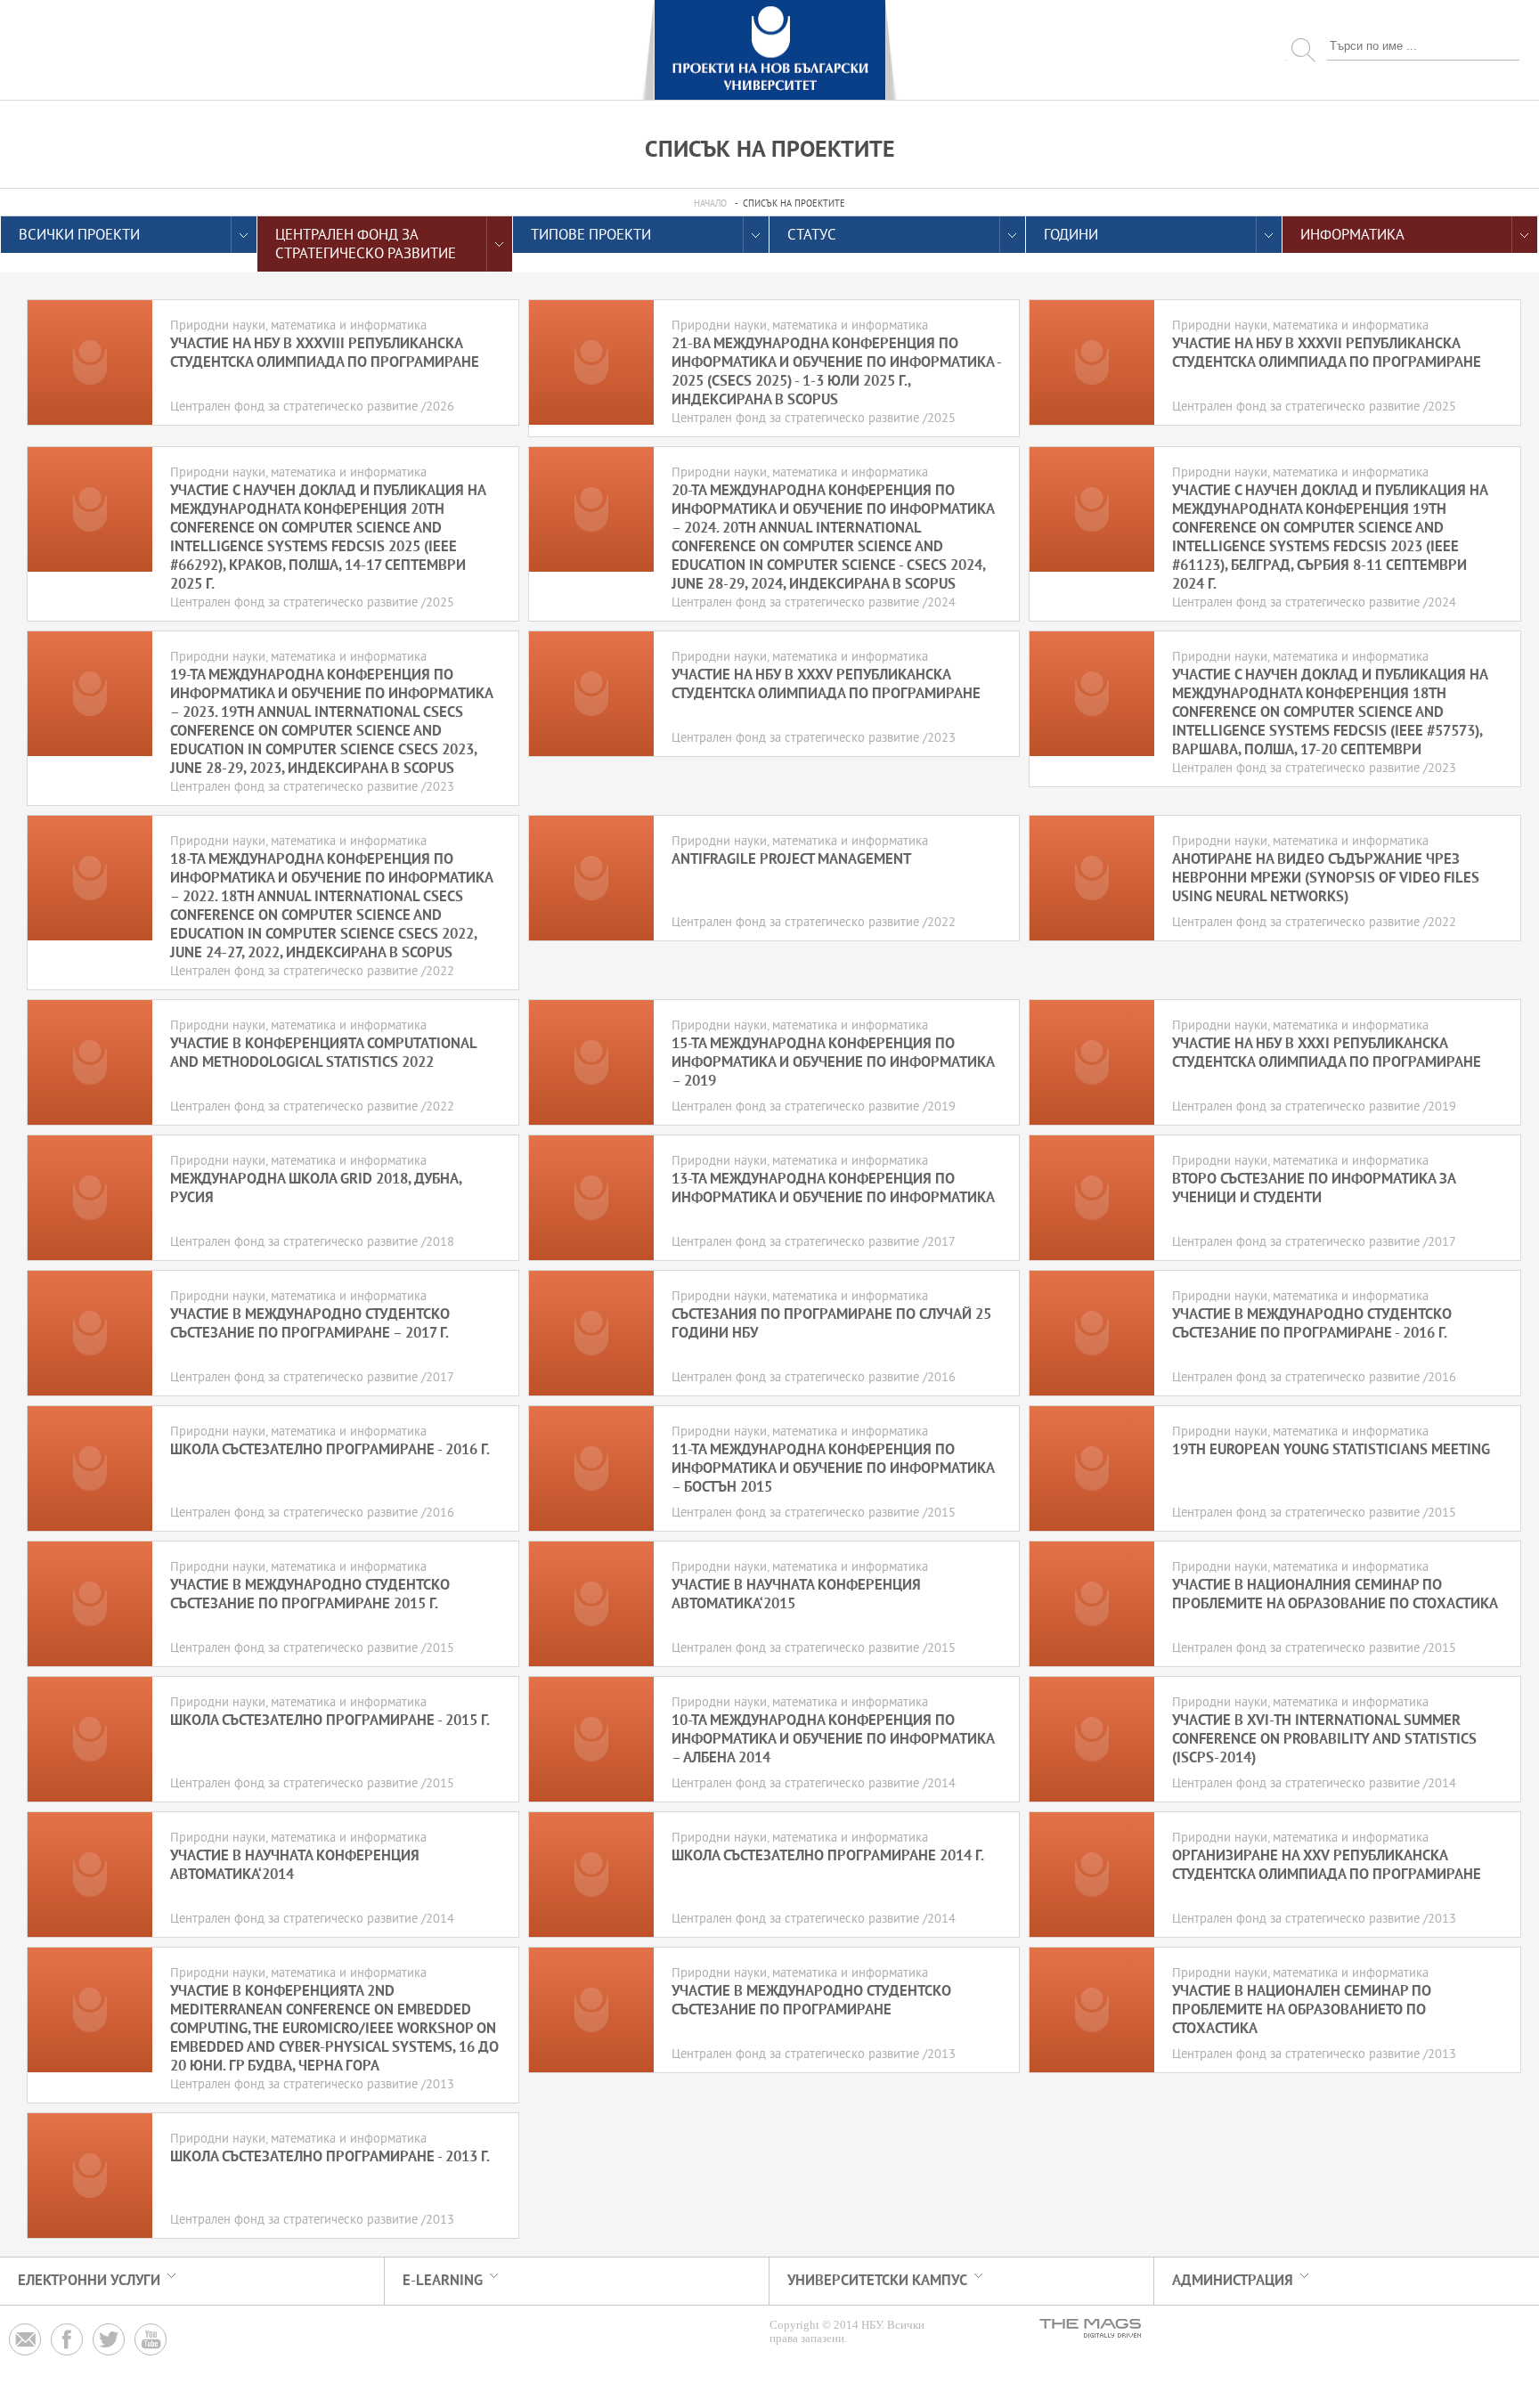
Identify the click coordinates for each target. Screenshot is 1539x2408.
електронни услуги (89, 2281)
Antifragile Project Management (791, 860)
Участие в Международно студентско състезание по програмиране (811, 2001)
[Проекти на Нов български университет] (769, 50)
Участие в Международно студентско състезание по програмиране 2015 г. (310, 1595)
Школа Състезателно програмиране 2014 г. (828, 1856)
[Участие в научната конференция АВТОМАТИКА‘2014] (90, 1875)
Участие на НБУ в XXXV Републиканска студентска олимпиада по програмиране (826, 685)
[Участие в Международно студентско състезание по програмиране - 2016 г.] (1092, 1333)
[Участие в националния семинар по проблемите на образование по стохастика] (1092, 1604)
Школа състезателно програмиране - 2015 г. (330, 1721)
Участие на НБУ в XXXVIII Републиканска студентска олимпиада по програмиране (325, 354)
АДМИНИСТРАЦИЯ (1233, 2281)
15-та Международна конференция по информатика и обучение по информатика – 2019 (833, 1063)
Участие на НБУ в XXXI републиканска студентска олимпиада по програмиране (1327, 1053)
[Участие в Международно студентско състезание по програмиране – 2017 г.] (90, 1333)
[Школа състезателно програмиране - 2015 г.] (90, 1739)
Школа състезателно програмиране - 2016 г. (330, 1450)
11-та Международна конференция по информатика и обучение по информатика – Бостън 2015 (833, 1469)
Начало (710, 204)
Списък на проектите (794, 204)
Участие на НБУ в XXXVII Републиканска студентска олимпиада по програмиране (1327, 354)
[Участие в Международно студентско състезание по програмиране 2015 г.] (90, 1604)
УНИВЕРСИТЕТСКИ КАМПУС (877, 2281)
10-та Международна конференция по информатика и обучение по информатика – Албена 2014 (833, 1740)
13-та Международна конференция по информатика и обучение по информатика (833, 1189)
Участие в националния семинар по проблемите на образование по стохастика (1335, 1595)
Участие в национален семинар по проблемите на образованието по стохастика (1302, 2010)
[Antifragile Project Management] (591, 878)
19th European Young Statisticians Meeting (1331, 1450)
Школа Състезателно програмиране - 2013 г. (330, 2157)
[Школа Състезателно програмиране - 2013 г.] (90, 2176)
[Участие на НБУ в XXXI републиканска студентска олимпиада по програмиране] (1092, 1062)
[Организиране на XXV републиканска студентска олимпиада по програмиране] (1092, 1875)
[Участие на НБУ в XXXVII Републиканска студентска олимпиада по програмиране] (1092, 362)
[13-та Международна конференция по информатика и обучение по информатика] (591, 1198)
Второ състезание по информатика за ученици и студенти (1314, 1189)
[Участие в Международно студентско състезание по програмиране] (591, 2010)
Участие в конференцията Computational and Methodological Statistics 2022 (323, 1053)
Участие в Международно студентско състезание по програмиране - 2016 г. (1312, 1324)
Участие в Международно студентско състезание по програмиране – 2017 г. (310, 1324)
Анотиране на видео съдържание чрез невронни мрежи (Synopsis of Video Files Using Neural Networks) (1326, 879)
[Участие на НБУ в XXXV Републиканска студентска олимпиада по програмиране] (591, 694)
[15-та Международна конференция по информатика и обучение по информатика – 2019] (591, 1062)
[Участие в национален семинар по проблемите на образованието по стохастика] (1092, 2010)
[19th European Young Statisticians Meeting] (1092, 1468)
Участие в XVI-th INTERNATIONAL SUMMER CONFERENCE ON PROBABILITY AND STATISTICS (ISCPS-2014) (1324, 1740)
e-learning (443, 2281)
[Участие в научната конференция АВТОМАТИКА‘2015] (591, 1604)
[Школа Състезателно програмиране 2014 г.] (591, 1875)
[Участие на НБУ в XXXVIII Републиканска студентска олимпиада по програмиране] (90, 362)
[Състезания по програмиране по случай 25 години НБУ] (591, 1333)
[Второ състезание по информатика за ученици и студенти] (1092, 1198)
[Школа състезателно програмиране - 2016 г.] (90, 1468)
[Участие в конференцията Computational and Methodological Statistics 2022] (90, 1062)
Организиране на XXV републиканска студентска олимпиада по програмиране (1327, 1866)
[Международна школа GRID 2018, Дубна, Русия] (90, 1198)
